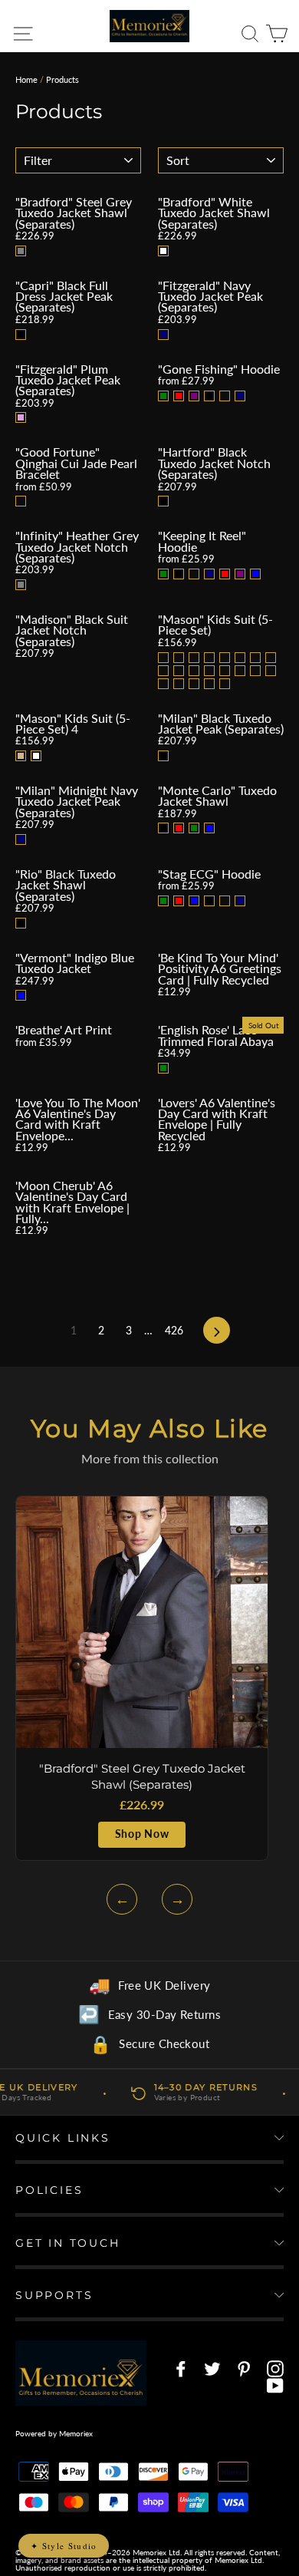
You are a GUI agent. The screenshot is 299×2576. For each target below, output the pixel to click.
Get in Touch (68, 2243)
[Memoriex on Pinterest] (244, 2369)
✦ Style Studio (64, 2546)
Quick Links (63, 2138)
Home (26, 79)
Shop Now (142, 1834)
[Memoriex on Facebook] (181, 2369)
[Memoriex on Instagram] (275, 2369)
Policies (49, 2190)
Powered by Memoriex (54, 2433)
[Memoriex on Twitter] (212, 2369)
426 (174, 1330)
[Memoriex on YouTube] (275, 2386)
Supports (54, 2295)
